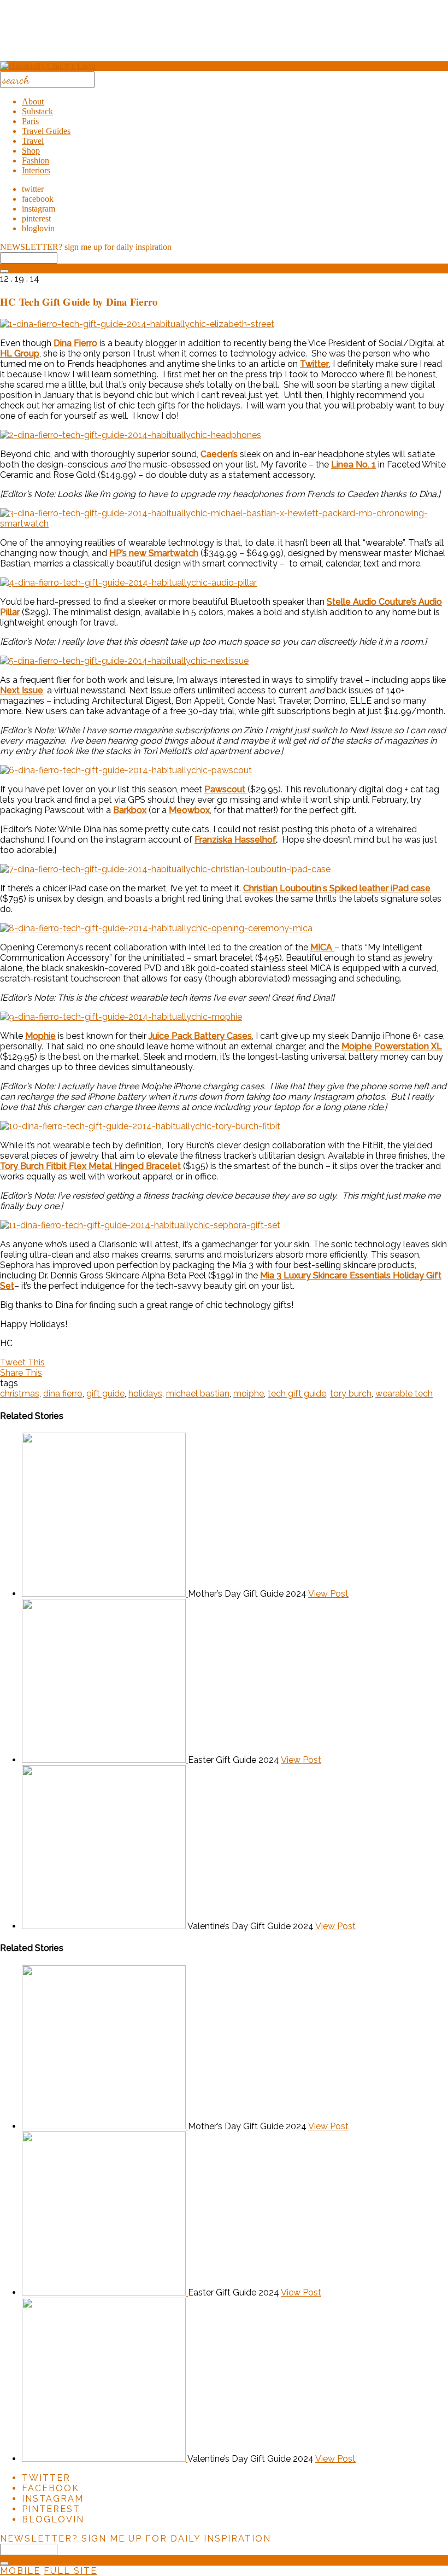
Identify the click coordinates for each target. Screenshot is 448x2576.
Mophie (40, 1036)
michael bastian (198, 1394)
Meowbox (189, 810)
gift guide (105, 1394)
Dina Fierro (75, 343)
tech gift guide (297, 1394)
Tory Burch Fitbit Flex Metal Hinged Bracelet (90, 1166)
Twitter (314, 364)
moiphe (249, 1394)
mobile (20, 2571)
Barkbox (130, 810)
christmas (20, 1394)
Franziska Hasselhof (235, 840)
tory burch (351, 1394)
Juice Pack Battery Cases (200, 1036)
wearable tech (404, 1394)
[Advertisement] (224, 34)
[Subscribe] (4, 271)
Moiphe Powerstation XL (392, 1046)
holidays (145, 1394)
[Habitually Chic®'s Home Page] (48, 66)
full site (70, 2571)
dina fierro (63, 1394)
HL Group (20, 354)
